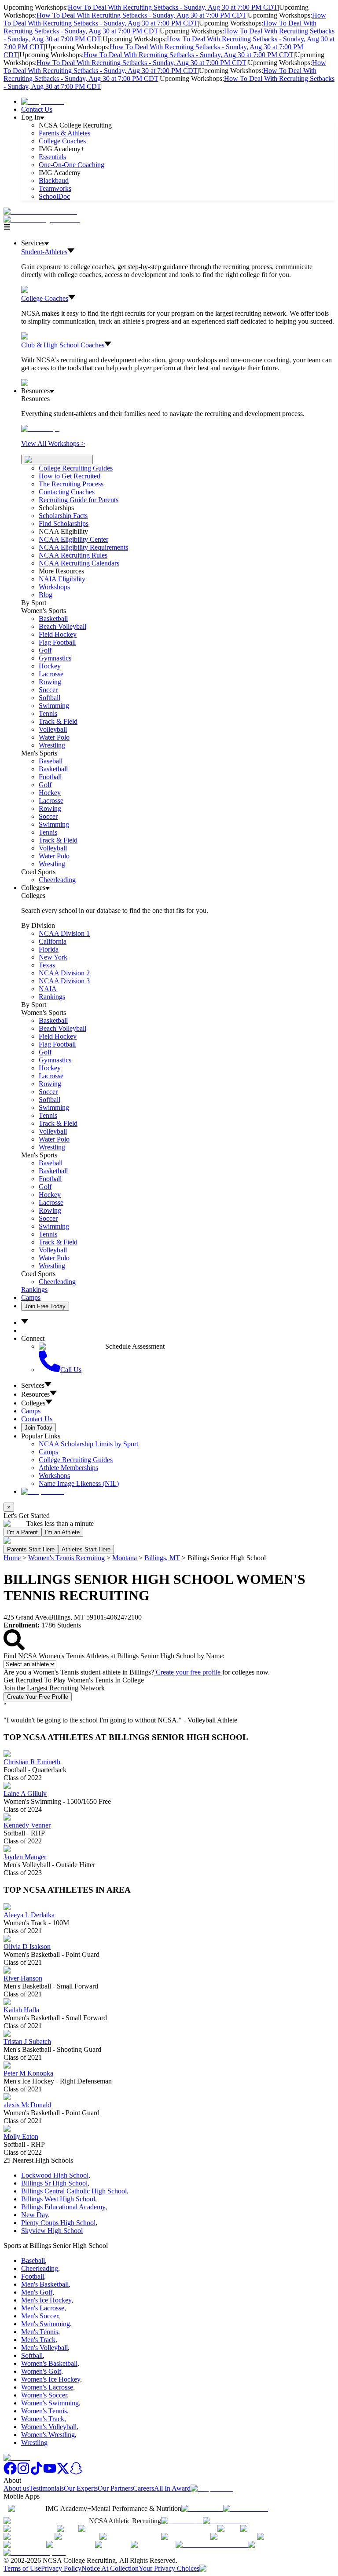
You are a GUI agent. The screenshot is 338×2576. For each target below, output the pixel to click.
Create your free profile (188, 1672)
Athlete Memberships (68, 1468)
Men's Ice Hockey (46, 2300)
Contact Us (37, 109)
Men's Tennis (40, 2332)
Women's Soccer (44, 2395)
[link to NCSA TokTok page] (37, 2472)
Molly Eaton (21, 2136)
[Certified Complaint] (35, 2552)
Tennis (48, 713)
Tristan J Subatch (27, 2041)
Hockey (50, 666)
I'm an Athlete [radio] (62, 1532)
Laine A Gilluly (25, 1793)
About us (16, 2488)
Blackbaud (54, 181)
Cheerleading (57, 880)
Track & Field (58, 721)
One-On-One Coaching (72, 165)
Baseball (51, 761)
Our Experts (81, 2488)
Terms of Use (22, 2568)
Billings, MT (162, 1558)
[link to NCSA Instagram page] (23, 2472)
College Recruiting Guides (76, 468)
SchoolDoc (54, 196)
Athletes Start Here (86, 1549)
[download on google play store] (247, 2508)
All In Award (172, 2488)
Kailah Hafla (21, 2010)
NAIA (48, 989)
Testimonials (46, 2488)
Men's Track (38, 2340)
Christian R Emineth (32, 1762)
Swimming (54, 706)
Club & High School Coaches (63, 345)
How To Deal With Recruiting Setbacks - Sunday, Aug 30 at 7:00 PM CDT (173, 7)
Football (50, 777)
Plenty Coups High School (58, 2223)
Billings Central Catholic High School (74, 2191)
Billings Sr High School (54, 2183)
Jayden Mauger (25, 1857)
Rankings (52, 997)
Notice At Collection (110, 2568)
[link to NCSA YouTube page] (50, 2472)
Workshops (54, 1476)
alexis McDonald (27, 2105)
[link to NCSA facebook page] (10, 2472)
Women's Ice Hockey (51, 2379)
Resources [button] (35, 1394)
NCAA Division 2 (64, 973)
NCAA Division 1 (64, 933)
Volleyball (53, 729)
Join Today (39, 1428)
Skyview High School (52, 2231)
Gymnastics (55, 658)
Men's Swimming (46, 2324)
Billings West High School (58, 2199)
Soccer (48, 690)
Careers (143, 2488)
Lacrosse (51, 674)
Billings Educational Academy (63, 2207)
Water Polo (54, 737)
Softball (50, 698)
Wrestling (52, 745)
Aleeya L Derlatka (29, 1915)
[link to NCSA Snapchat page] (76, 2472)
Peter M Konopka (28, 2073)
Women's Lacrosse (47, 2387)
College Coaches (62, 141)
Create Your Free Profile (38, 1697)
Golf (45, 650)
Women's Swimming (50, 2403)
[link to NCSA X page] (63, 2472)
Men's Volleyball (44, 2348)
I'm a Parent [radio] (22, 1532)
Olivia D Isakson (27, 1947)
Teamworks (55, 188)
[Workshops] (40, 429)
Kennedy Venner (27, 1825)
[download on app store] (202, 2508)
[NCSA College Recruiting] (44, 219)
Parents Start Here (31, 1549)
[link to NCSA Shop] (42, 101)
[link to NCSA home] (17, 2457)
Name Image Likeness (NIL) (79, 1483)
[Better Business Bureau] (212, 2545)
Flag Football (57, 642)
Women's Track (43, 2419)
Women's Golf (41, 2371)
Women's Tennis (44, 2411)
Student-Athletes (44, 252)
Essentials (52, 157)
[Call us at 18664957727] (40, 211)
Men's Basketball (45, 2284)
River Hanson (23, 1978)
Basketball (53, 618)
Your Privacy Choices (169, 2568)
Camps (31, 1297)
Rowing (50, 682)
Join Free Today (45, 1306)
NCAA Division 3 (64, 981)
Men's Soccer (40, 2316)
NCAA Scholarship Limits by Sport (88, 1444)
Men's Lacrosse (43, 2308)
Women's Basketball (49, 2363)
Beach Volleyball (62, 626)
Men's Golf (37, 2292)
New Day (35, 2215)
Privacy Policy (61, 2568)
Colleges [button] (33, 1403)
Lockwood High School (55, 2175)
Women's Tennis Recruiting (66, 1558)
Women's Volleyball (49, 2427)
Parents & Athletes (64, 133)
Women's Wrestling (48, 2435)
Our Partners (115, 2488)
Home (12, 1558)
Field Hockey (58, 634)
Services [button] (33, 1385)
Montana (125, 1558)
